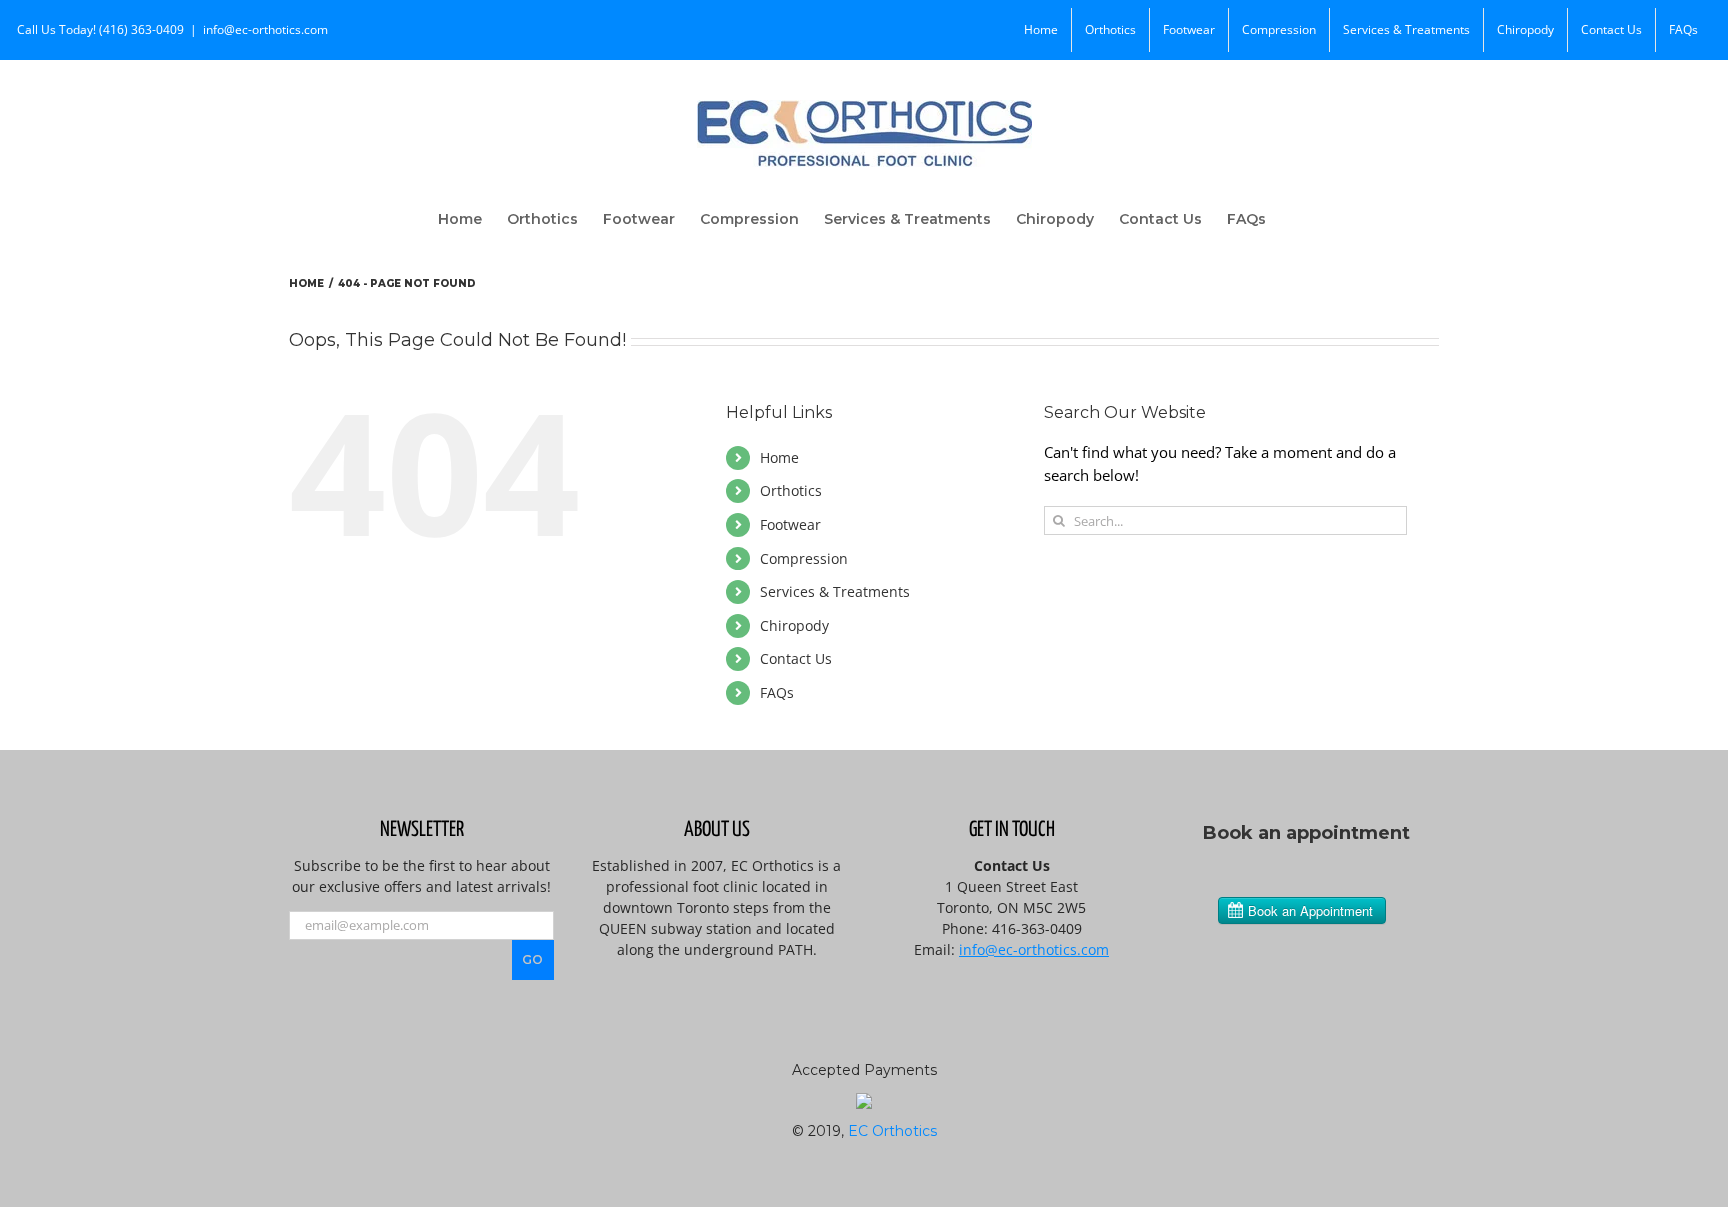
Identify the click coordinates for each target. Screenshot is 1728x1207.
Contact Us (796, 658)
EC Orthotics (892, 1131)
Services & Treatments (835, 591)
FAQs (777, 692)
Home (779, 457)
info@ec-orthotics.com (265, 29)
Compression (804, 558)
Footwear (790, 524)
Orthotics (791, 490)
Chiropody (794, 625)
